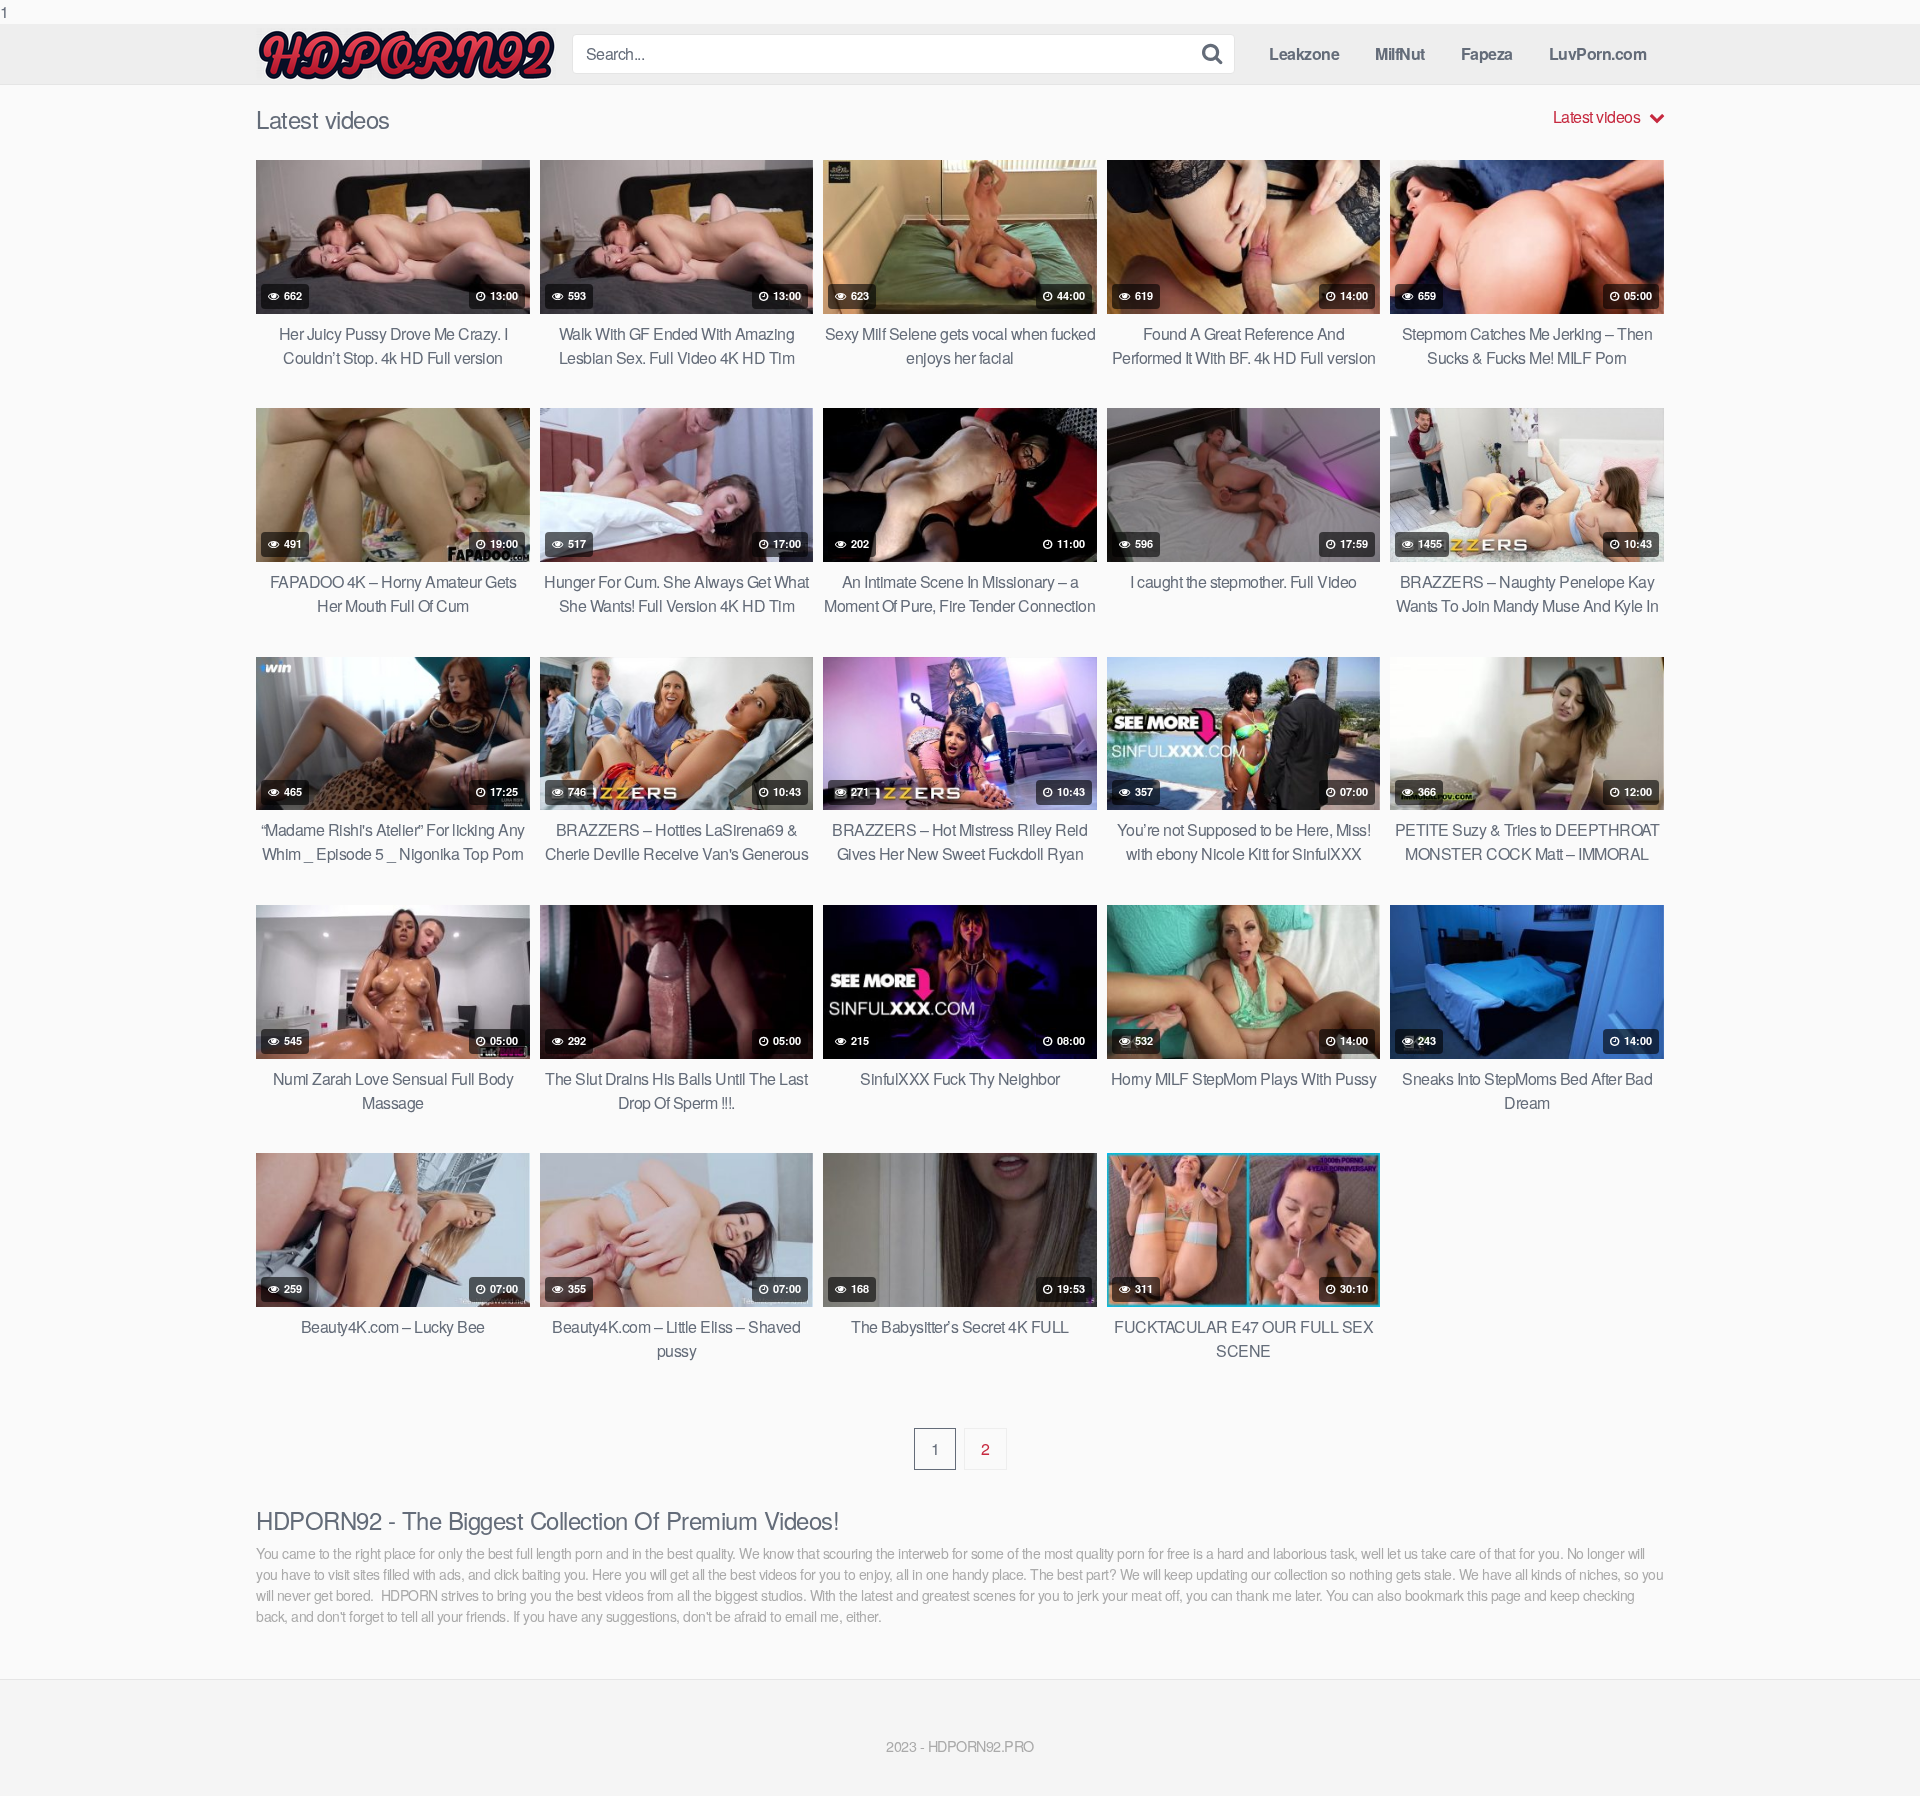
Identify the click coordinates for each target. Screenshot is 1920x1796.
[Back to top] (1865, 1740)
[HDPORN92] (406, 54)
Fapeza (1487, 53)
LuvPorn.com (1598, 53)
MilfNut (1400, 53)
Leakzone (1304, 53)
